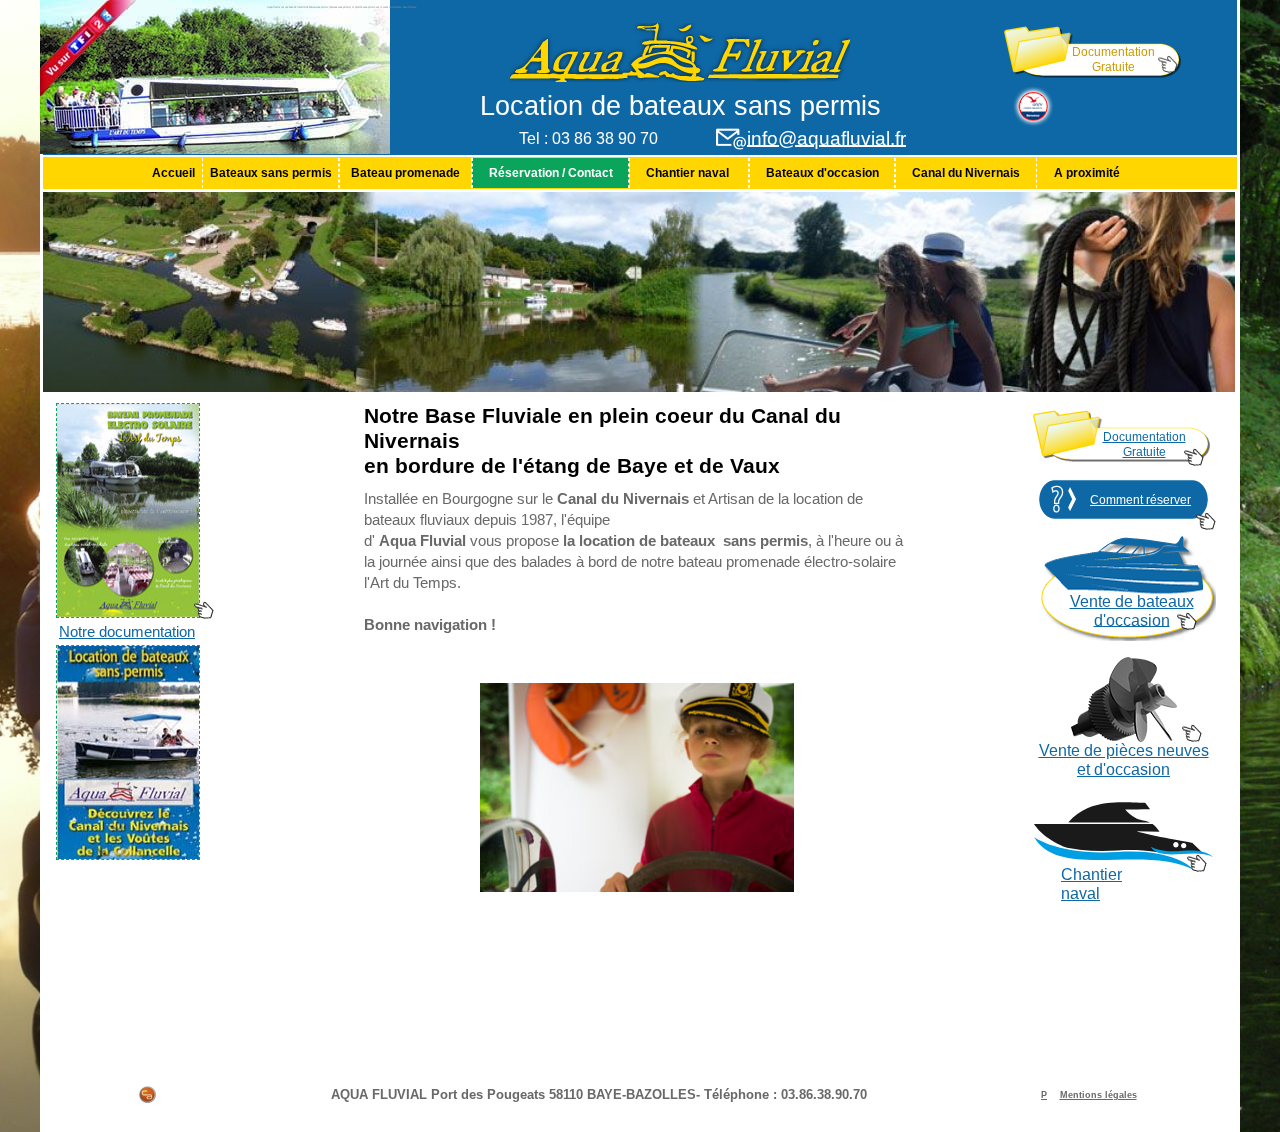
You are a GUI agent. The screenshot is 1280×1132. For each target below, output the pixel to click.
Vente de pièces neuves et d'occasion (1124, 760)
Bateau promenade (405, 173)
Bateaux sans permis (271, 173)
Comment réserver (1140, 500)
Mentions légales (1098, 1095)
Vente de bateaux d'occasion (1132, 611)
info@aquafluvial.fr (826, 138)
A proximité (1087, 173)
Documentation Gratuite (1113, 59)
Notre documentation (127, 632)
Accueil (173, 173)
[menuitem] (173, 173)
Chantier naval (689, 173)
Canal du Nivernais (966, 173)
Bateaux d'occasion (822, 173)
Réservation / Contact (551, 173)
